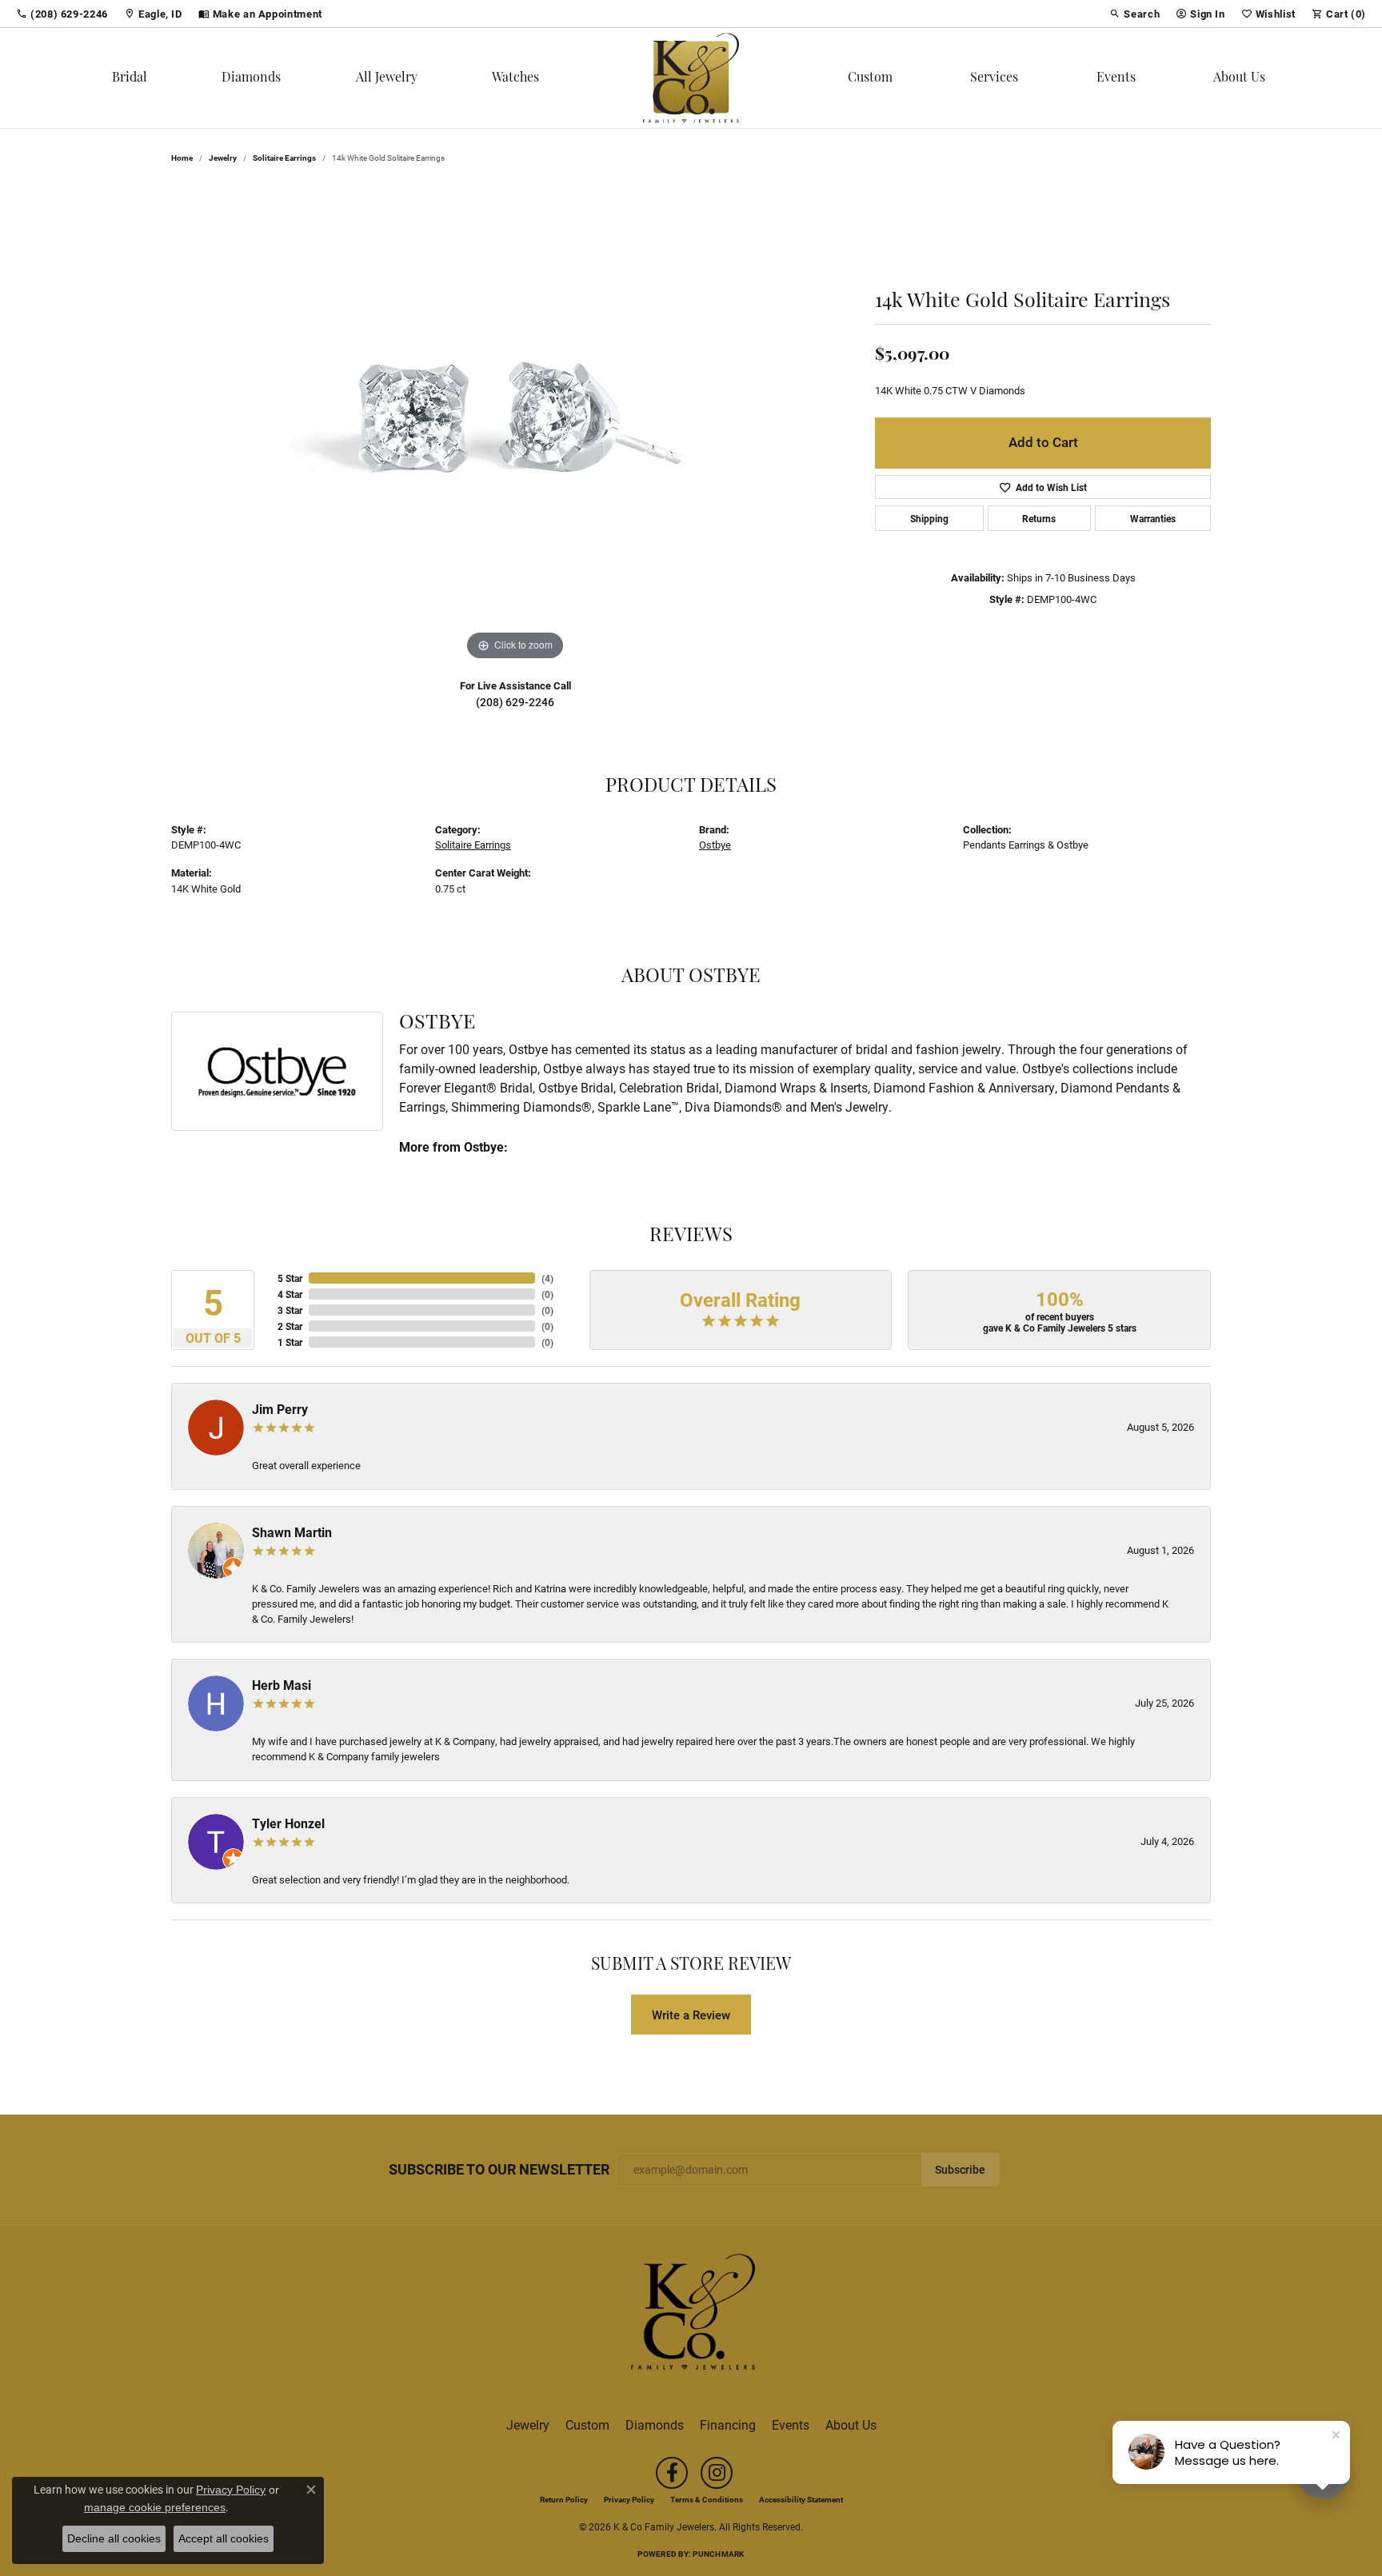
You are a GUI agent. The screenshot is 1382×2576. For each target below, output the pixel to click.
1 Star (290, 1342)
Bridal (130, 78)
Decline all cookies (114, 2538)
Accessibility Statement (801, 2499)
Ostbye (715, 844)
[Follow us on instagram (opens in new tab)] (717, 2473)
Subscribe (960, 2170)
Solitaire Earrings (284, 158)
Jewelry (528, 2424)
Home (182, 158)
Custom (870, 78)
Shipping (929, 518)
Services (994, 78)
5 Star (290, 1278)
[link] (62, 14)
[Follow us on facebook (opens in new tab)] (672, 2473)
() (547, 1278)
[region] (515, 425)
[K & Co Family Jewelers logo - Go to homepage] (691, 78)
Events (1116, 78)
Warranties (1153, 518)
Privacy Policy (629, 2499)
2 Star (290, 1326)
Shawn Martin (292, 1532)
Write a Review (691, 2015)
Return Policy (564, 2499)
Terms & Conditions (707, 2499)
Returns (1039, 518)
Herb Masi (282, 1685)
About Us (1239, 78)
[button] (1134, 14)
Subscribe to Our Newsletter (499, 2170)
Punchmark (718, 2554)
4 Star (290, 1294)
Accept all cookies (224, 2538)
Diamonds (251, 78)
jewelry (223, 158)
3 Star (290, 1310)
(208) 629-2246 (515, 702)
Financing (728, 2424)
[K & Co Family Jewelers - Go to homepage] (691, 2316)
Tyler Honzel (288, 1823)
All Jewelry (387, 78)
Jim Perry (280, 1409)
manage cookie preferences (155, 2507)
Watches (515, 78)
